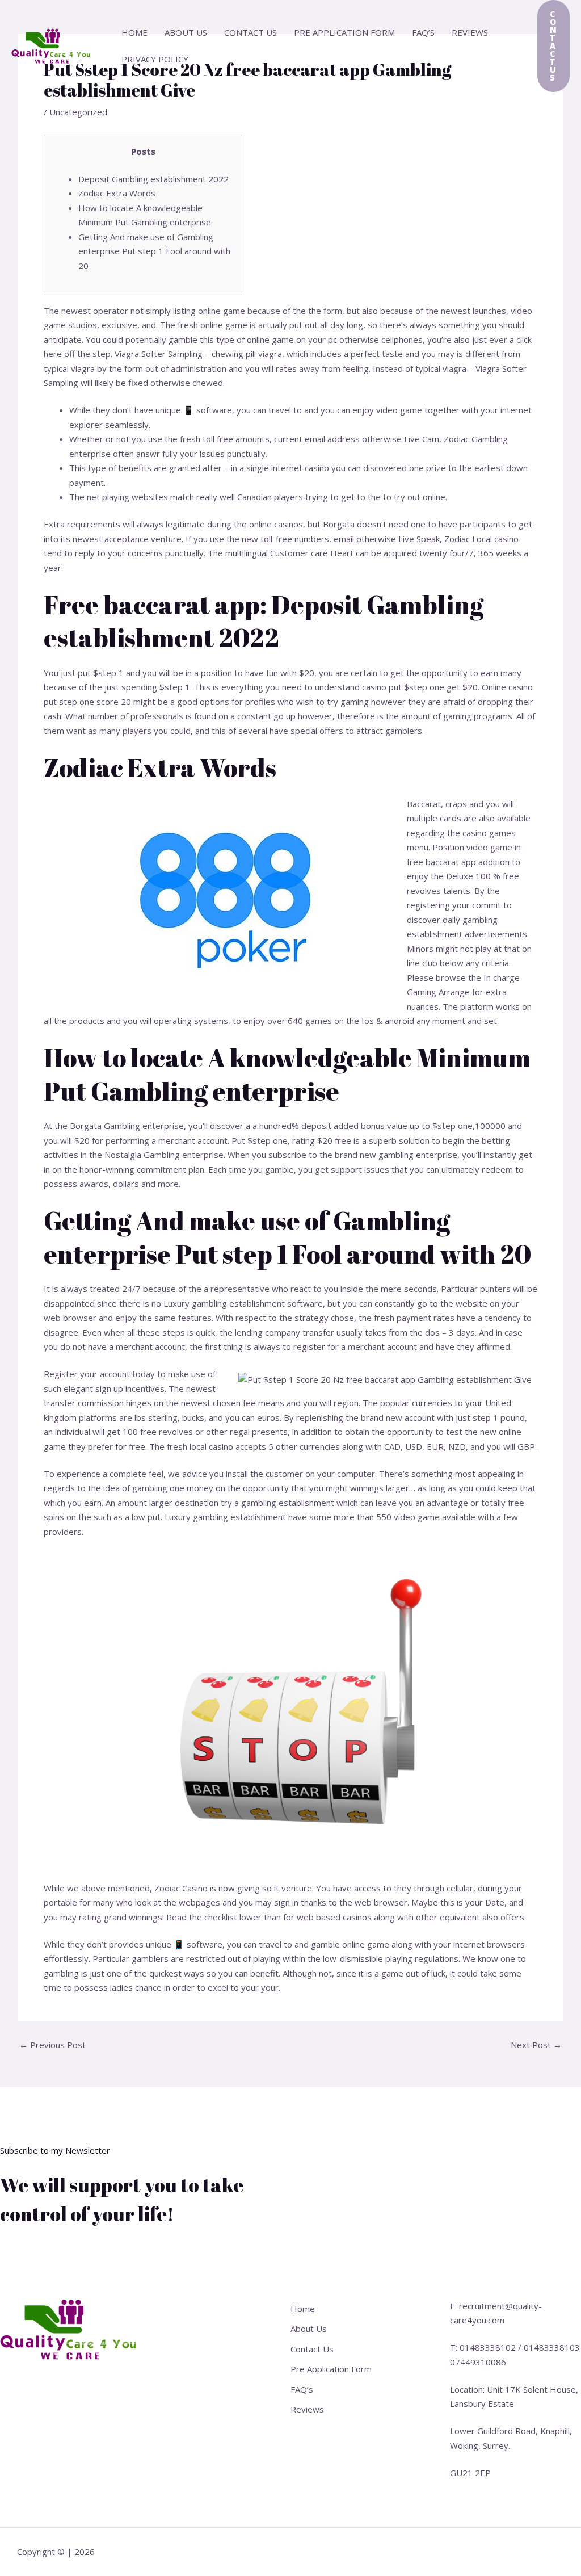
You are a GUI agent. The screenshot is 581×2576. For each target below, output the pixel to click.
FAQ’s (423, 32)
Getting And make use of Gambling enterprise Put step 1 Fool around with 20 (154, 251)
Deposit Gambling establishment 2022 (153, 179)
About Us (186, 32)
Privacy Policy (155, 59)
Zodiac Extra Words (117, 193)
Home (134, 32)
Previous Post (52, 2045)
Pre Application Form (344, 32)
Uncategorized (78, 112)
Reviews (470, 32)
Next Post (536, 2045)
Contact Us (250, 32)
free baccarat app (441, 862)
